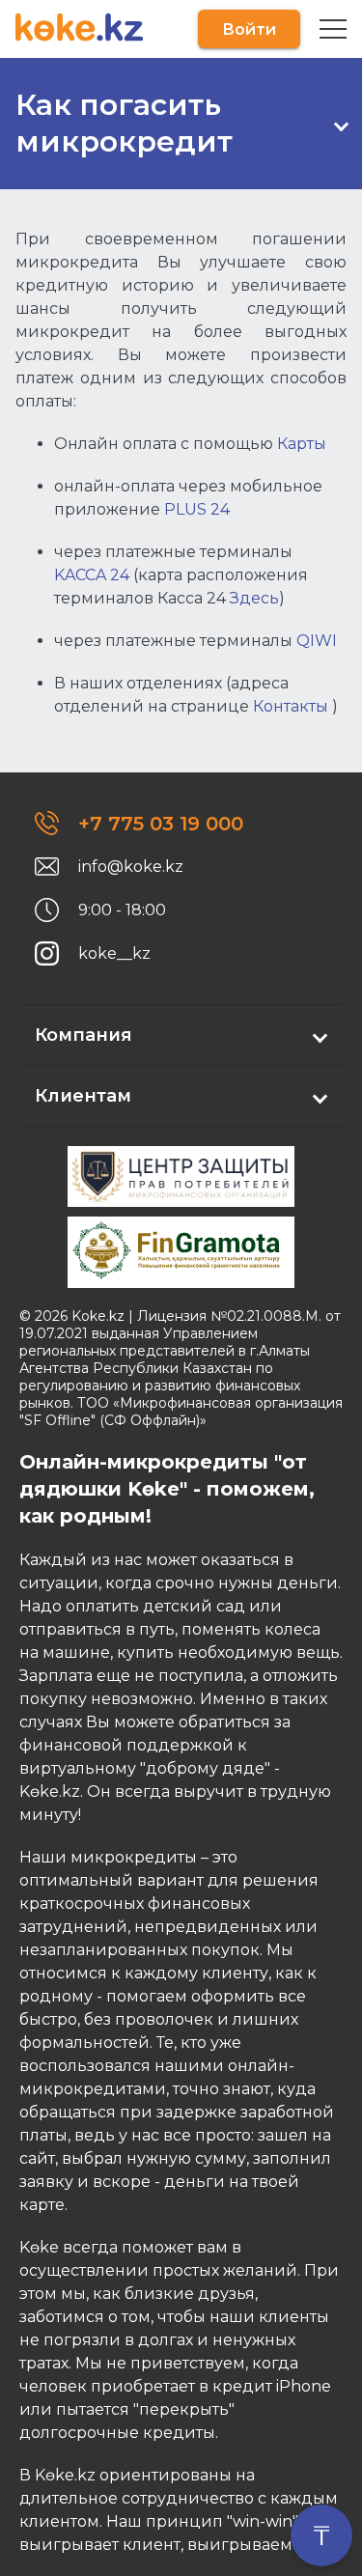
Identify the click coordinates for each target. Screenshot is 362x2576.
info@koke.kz (131, 867)
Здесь (254, 598)
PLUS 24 (197, 509)
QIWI (317, 641)
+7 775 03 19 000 (161, 824)
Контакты (291, 706)
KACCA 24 (92, 575)
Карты (302, 444)
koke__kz (114, 953)
